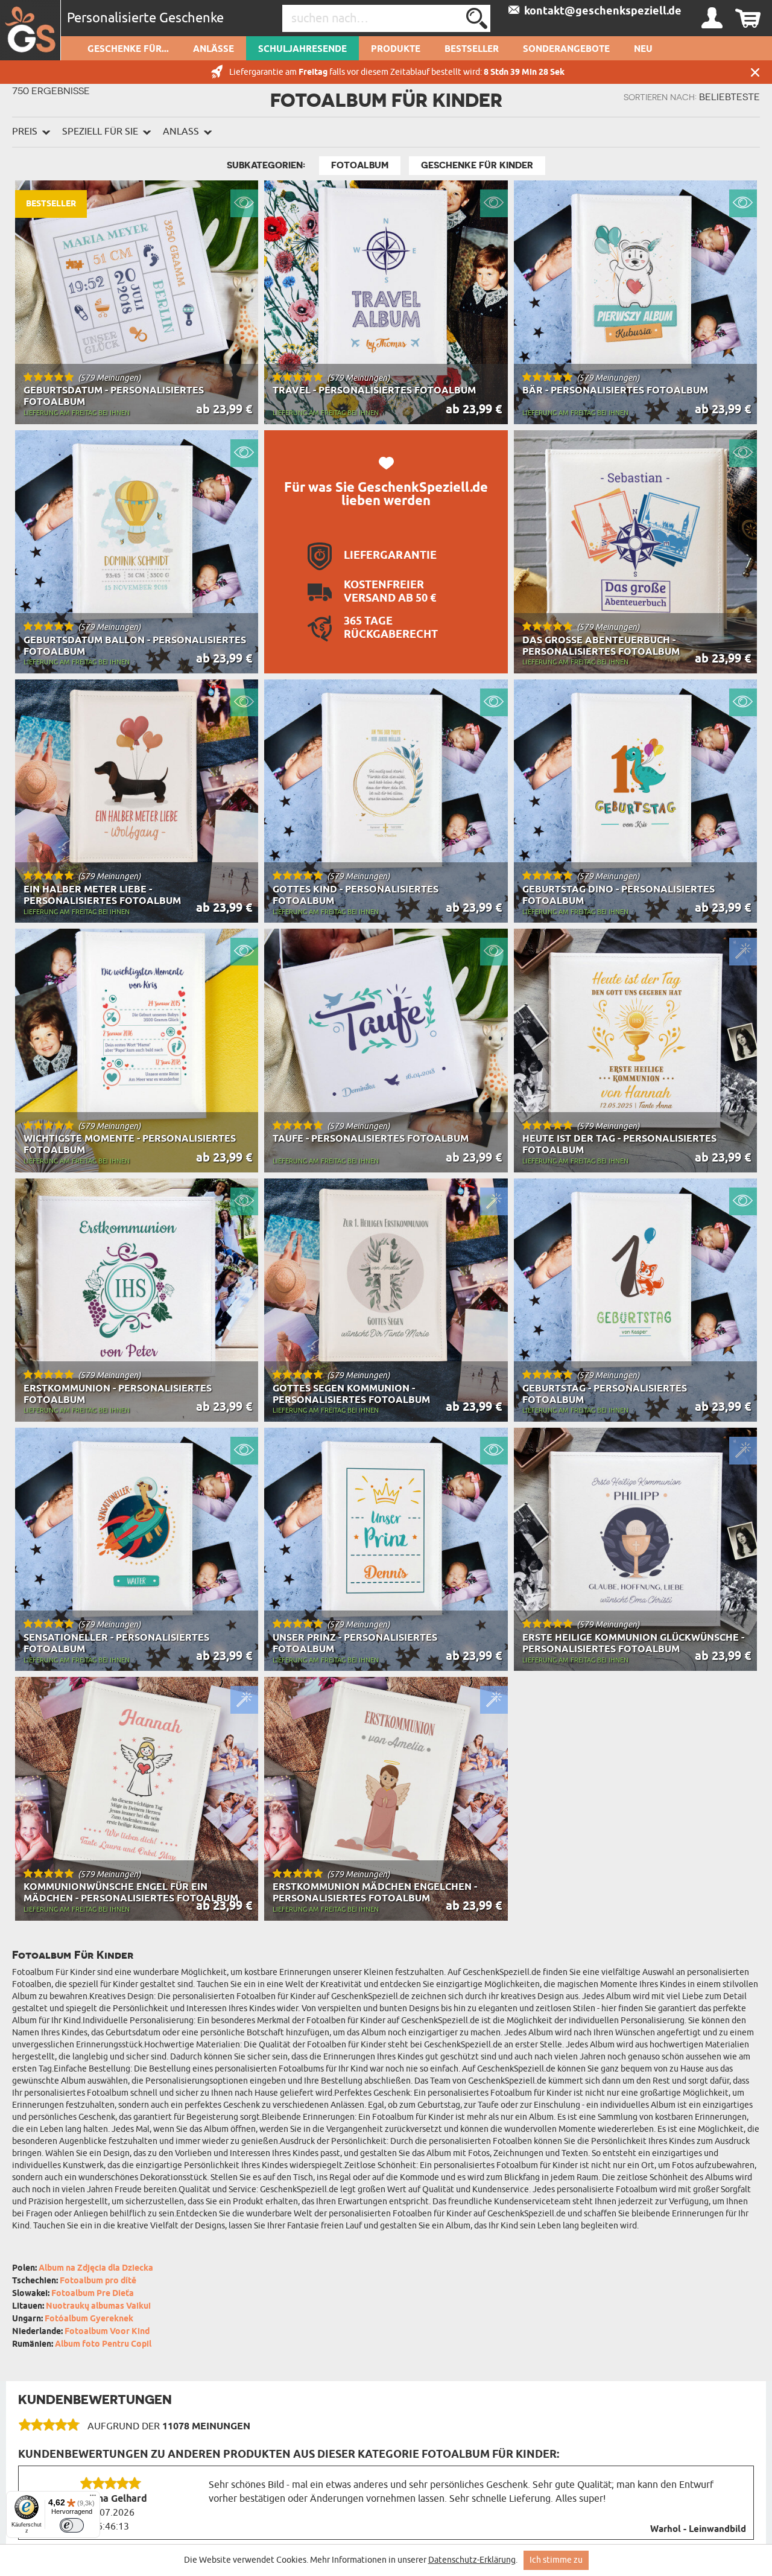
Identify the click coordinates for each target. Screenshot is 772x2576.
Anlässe (214, 49)
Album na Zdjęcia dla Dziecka (96, 2269)
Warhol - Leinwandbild (698, 2530)
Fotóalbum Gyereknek (89, 2319)
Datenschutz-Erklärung (472, 2560)
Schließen (755, 72)
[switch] (72, 2525)
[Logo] (30, 30)
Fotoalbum (360, 165)
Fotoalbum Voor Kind (107, 2332)
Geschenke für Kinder (477, 165)
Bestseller (472, 49)
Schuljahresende (302, 49)
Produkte (396, 49)
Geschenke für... (128, 49)
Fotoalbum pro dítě (98, 2281)
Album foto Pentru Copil (103, 2345)
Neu (643, 49)
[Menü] (93, 2498)
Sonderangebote (566, 49)
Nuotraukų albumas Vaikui (98, 2307)
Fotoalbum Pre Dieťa (93, 2294)
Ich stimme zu (556, 2560)
